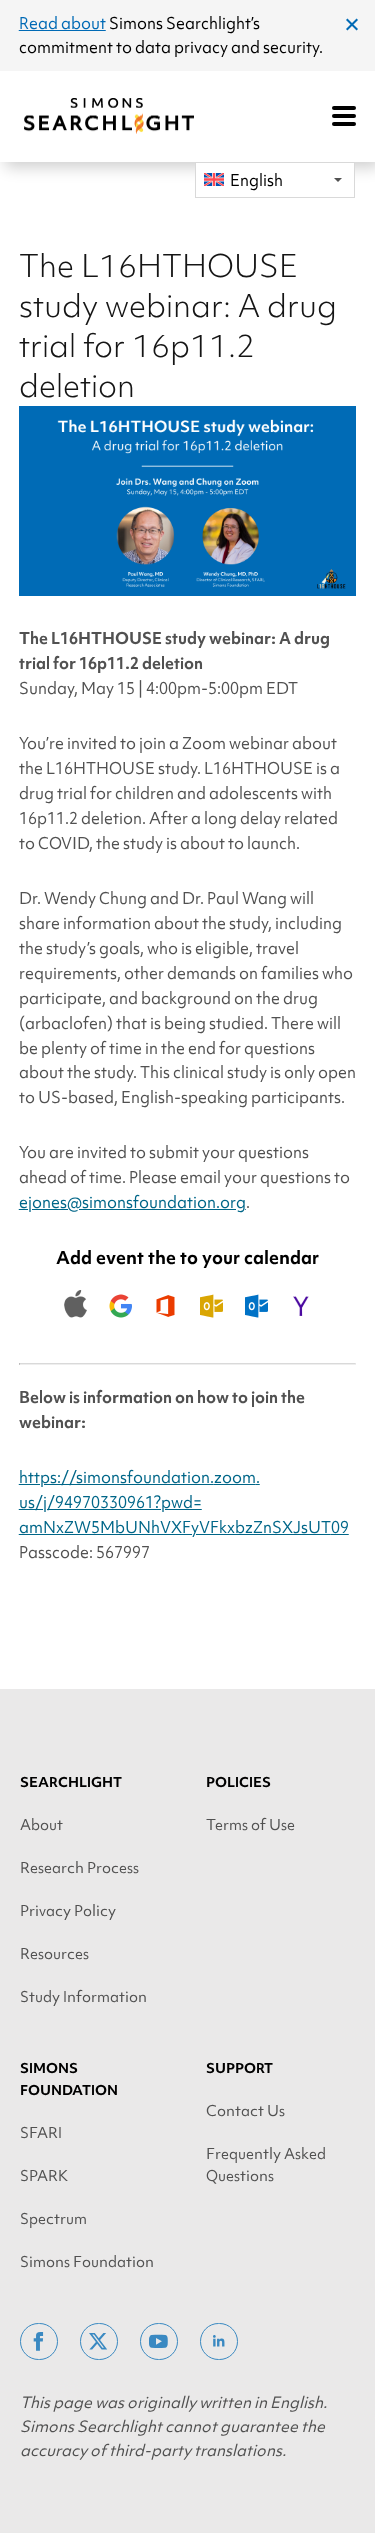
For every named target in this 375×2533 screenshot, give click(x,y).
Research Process (79, 1868)
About (41, 1825)
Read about (62, 23)
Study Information (83, 1997)
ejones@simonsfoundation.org (132, 1202)
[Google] (120, 1330)
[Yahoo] (300, 1330)
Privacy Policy (68, 1911)
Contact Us (245, 2111)
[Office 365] (165, 1330)
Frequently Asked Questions (266, 2165)
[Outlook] (210, 1330)
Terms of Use (250, 1825)
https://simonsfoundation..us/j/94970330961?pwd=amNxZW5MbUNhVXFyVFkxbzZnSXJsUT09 (184, 1502)
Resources (54, 1954)
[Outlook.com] (255, 1330)
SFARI (41, 2133)
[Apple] (75, 1330)
